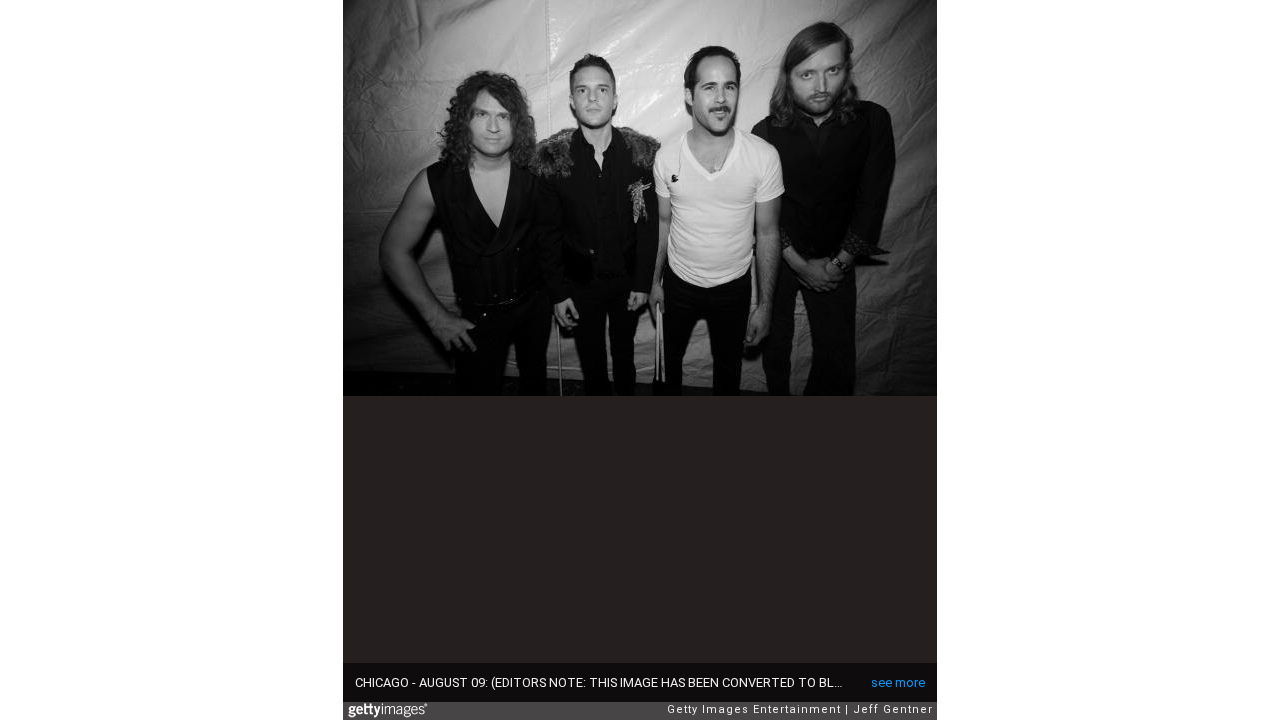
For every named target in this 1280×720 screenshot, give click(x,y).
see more (898, 682)
